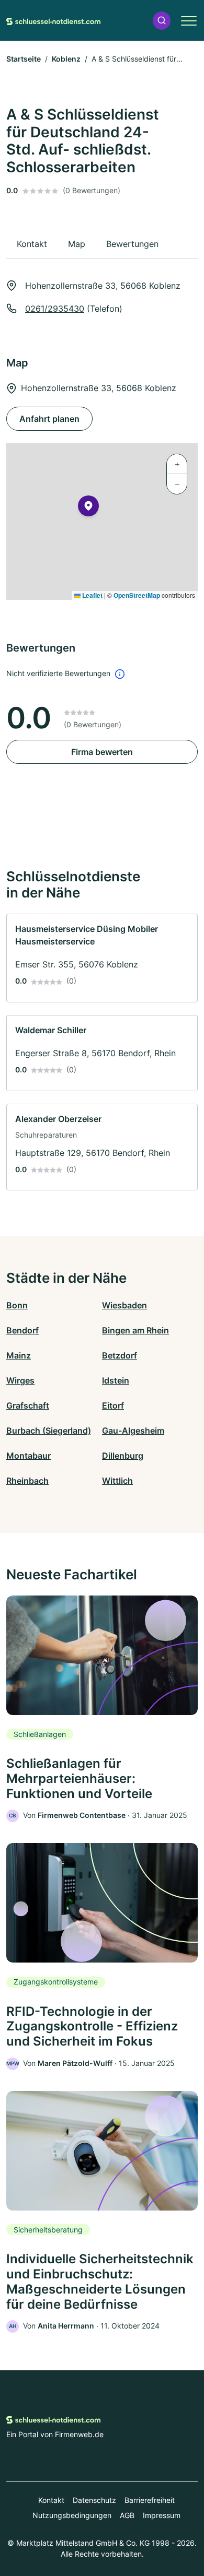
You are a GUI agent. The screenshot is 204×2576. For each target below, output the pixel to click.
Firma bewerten (102, 752)
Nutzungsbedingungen (72, 2515)
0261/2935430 (55, 309)
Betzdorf (120, 1355)
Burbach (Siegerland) (49, 1431)
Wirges (20, 1380)
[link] (102, 958)
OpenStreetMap (137, 595)
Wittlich (117, 1481)
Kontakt (51, 2500)
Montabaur (29, 1456)
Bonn (17, 1305)
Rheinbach (27, 1481)
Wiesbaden (124, 1305)
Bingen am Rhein (135, 1330)
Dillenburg (123, 1456)
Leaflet (92, 595)
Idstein (116, 1380)
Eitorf (113, 1405)
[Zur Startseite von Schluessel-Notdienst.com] (53, 20)
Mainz (19, 1355)
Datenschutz (94, 2500)
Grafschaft (28, 1405)
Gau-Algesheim (133, 1431)
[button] (162, 21)
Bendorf (22, 1330)
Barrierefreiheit (150, 2500)
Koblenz (66, 59)
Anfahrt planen (49, 419)
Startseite (24, 59)
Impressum (162, 2515)
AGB (127, 2515)
